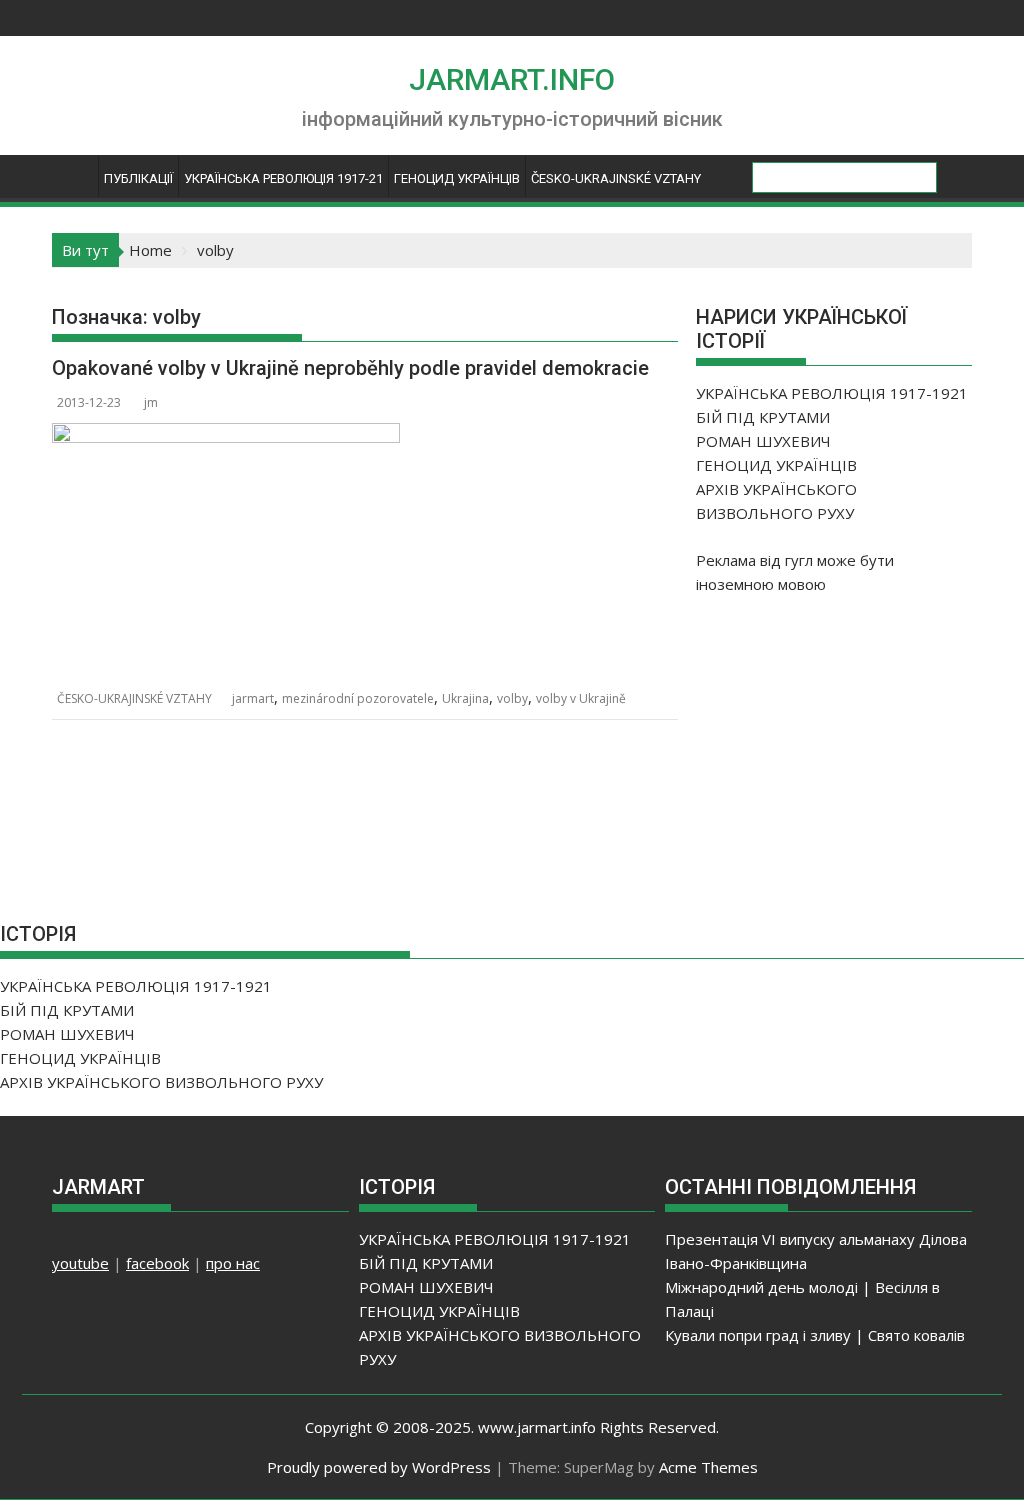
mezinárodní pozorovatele (358, 698)
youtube (80, 1263)
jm (151, 402)
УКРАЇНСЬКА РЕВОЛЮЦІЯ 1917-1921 (832, 393)
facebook (157, 1263)
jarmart (253, 698)
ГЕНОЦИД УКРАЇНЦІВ (457, 178)
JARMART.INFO (512, 79)
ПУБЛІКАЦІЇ (138, 178)
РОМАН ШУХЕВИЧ (763, 441)
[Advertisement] (846, 743)
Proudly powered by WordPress (379, 1467)
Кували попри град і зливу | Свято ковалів (815, 1335)
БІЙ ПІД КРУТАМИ (763, 417)
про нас (233, 1263)
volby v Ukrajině (581, 698)
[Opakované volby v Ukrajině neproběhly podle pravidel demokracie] (226, 435)
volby (512, 698)
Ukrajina (465, 698)
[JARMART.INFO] (71, 183)
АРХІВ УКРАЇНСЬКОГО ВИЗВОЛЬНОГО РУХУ (161, 1082)
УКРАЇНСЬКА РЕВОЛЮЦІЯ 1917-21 (283, 178)
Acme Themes (708, 1467)
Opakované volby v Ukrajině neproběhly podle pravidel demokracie (350, 368)
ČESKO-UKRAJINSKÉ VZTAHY (616, 178)
